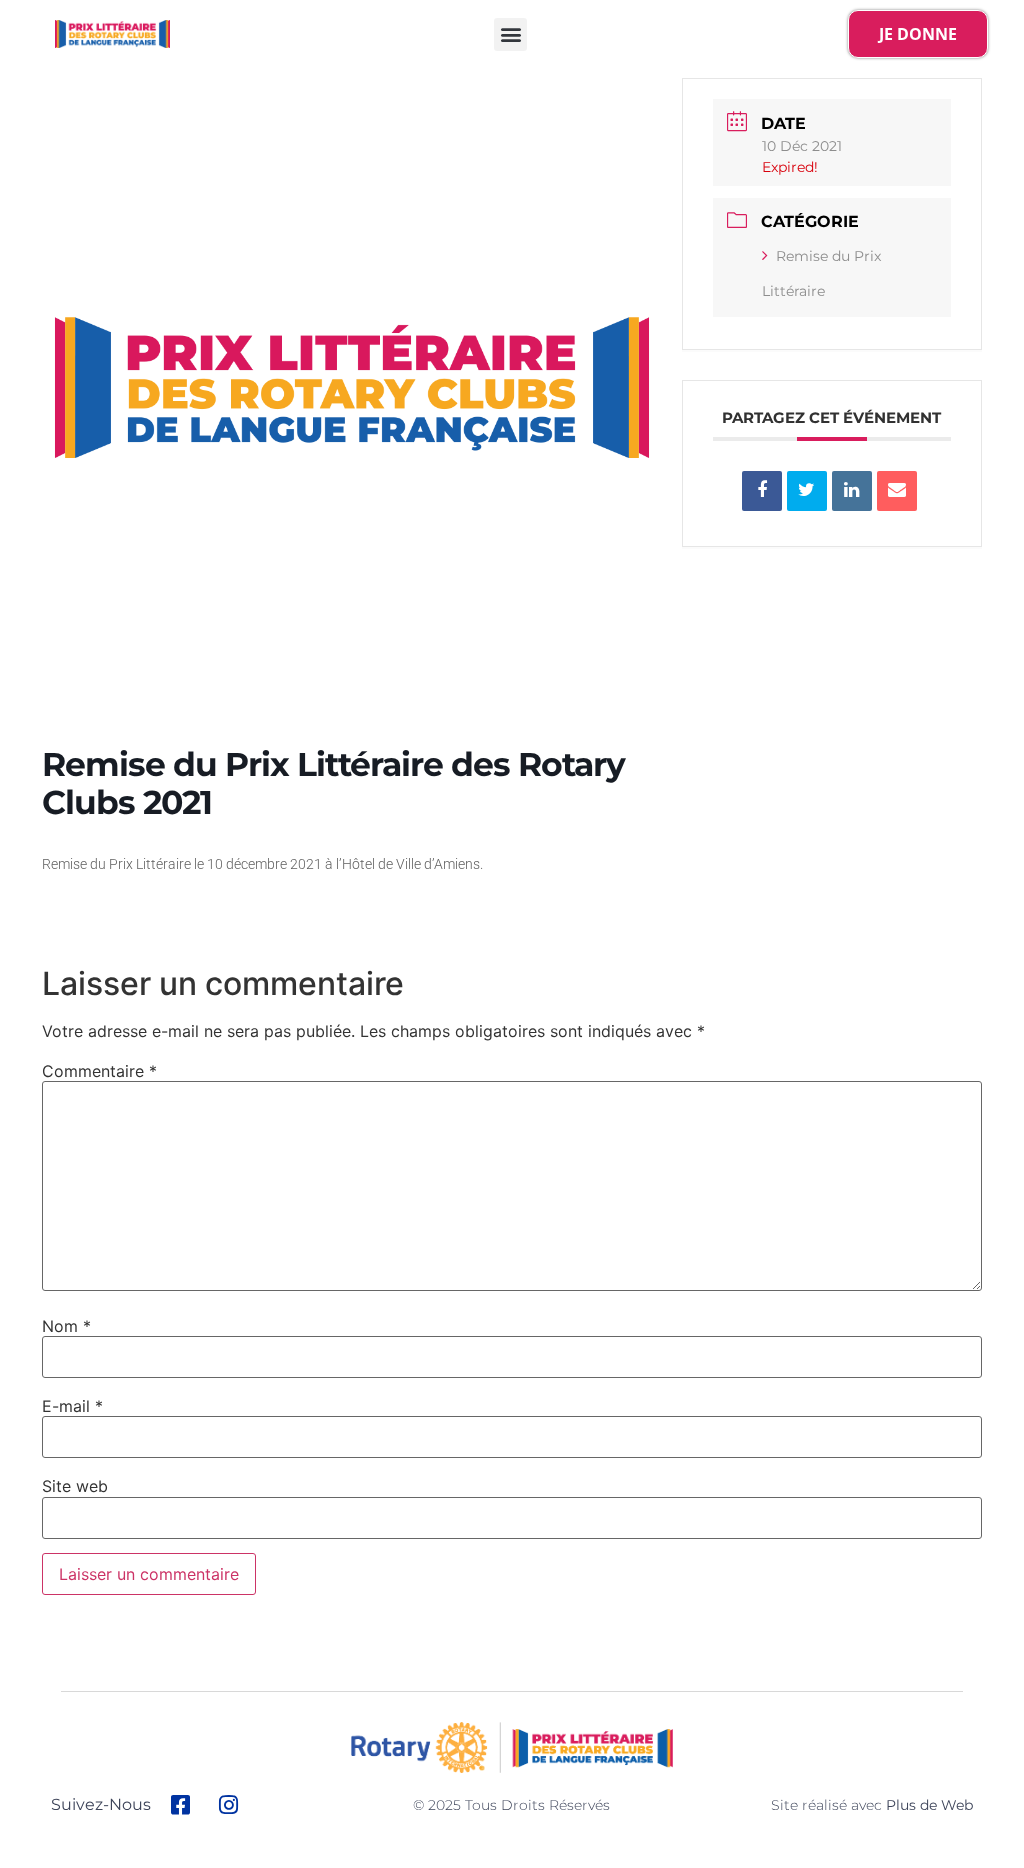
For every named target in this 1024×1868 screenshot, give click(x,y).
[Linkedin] (852, 491)
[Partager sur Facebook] (762, 491)
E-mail (72, 1406)
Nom (66, 1326)
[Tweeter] (807, 491)
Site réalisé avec (872, 1805)
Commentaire (99, 1071)
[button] (510, 34)
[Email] (897, 491)
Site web (75, 1486)
